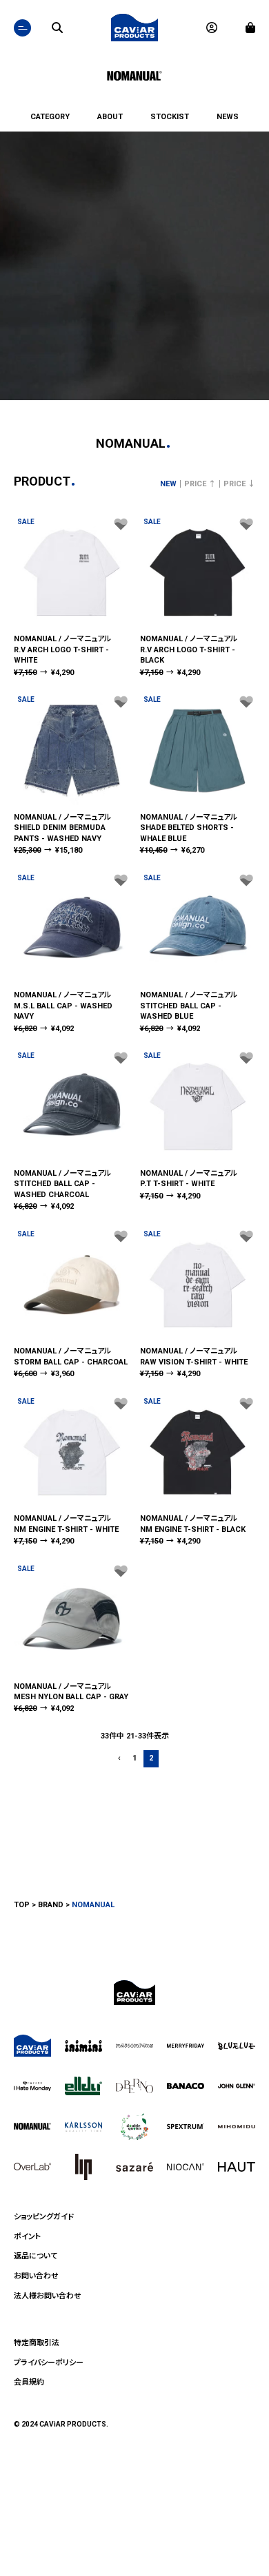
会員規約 (29, 2382)
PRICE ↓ (239, 484)
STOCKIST (170, 117)
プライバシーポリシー (49, 2363)
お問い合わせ (36, 2276)
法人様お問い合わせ (48, 2296)
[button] (118, 1759)
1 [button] (134, 1758)
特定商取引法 (37, 2343)
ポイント (27, 2237)
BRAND (51, 1905)
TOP (22, 1905)
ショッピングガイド (44, 2217)
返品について (36, 2256)
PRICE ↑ (200, 484)
